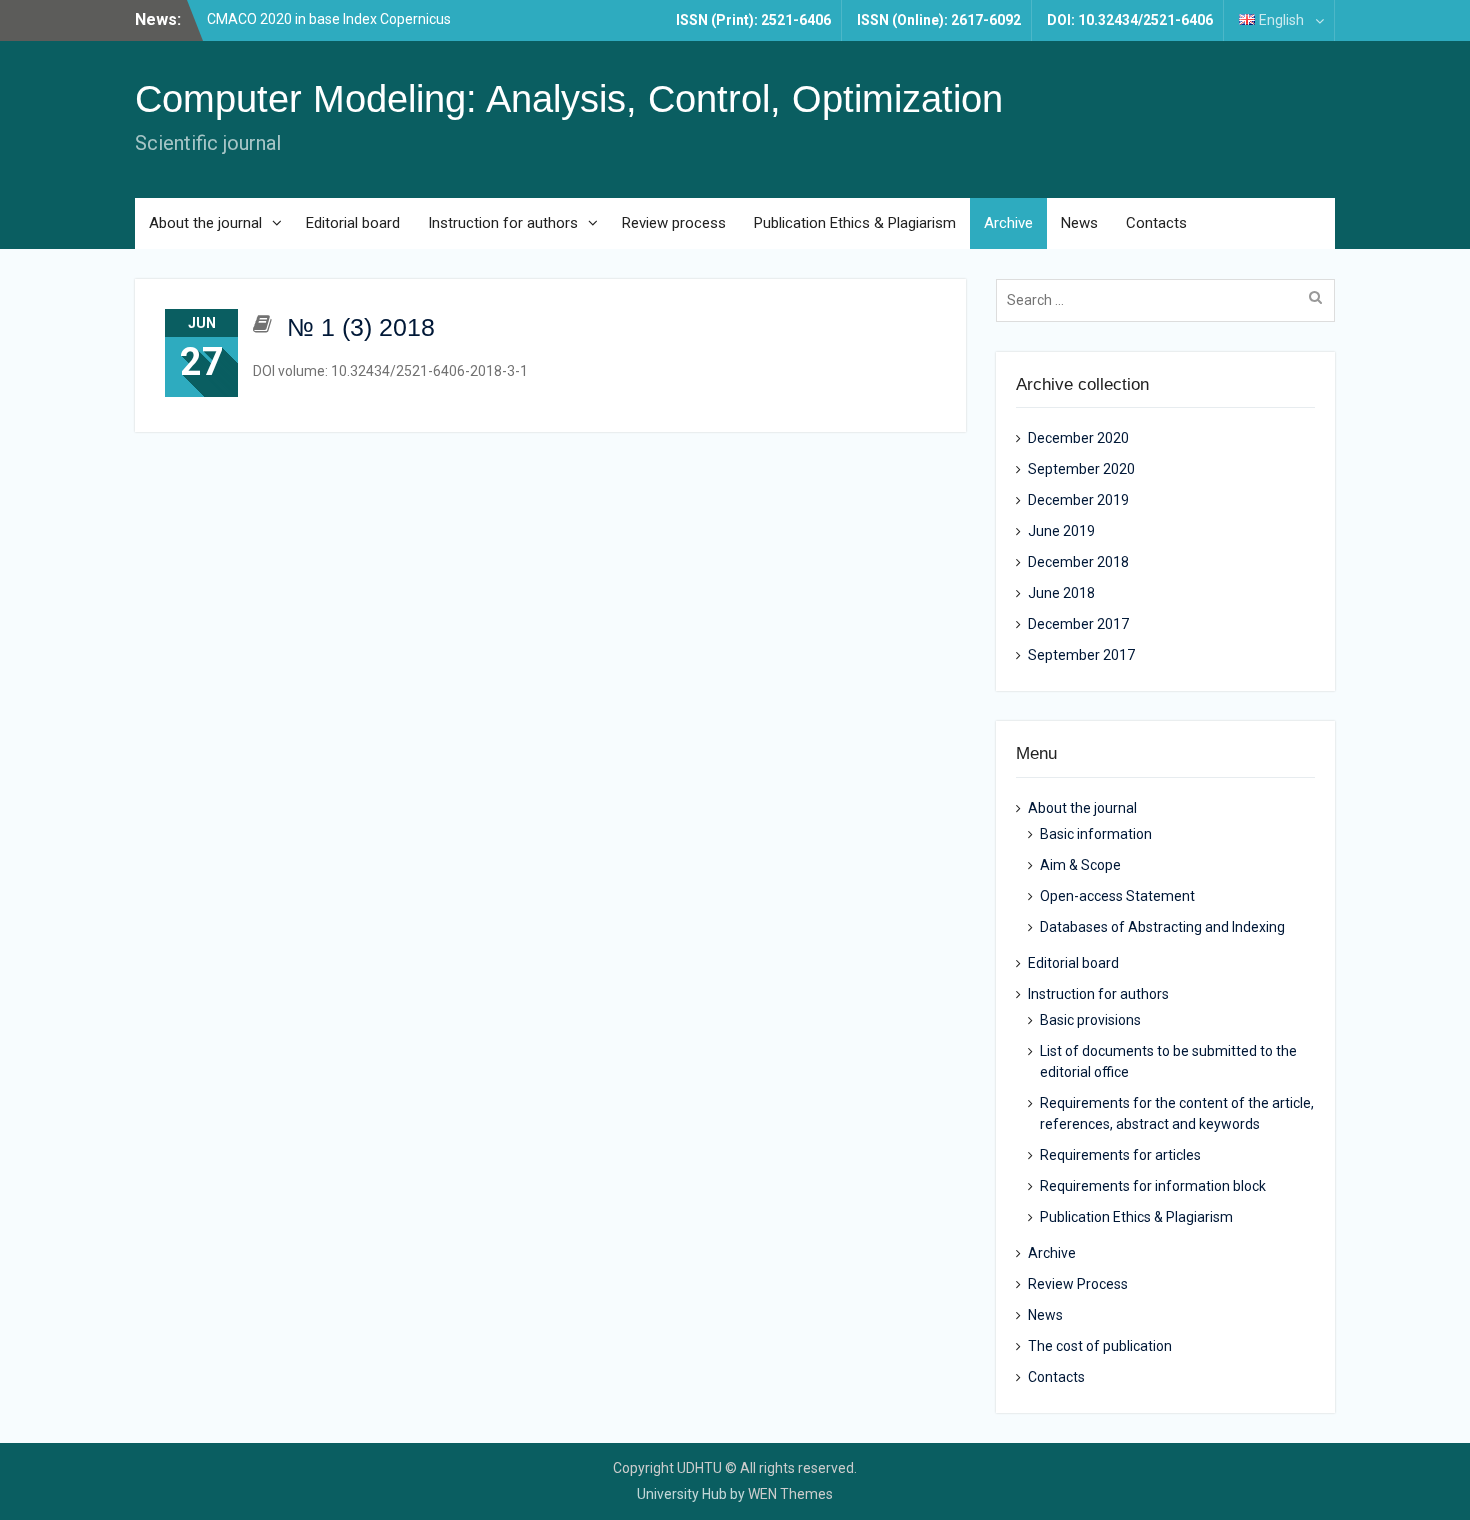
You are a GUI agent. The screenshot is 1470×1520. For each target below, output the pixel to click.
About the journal (205, 223)
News (1079, 223)
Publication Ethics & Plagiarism (855, 223)
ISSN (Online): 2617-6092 (939, 20)
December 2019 (1078, 500)
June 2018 (1061, 593)
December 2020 (1078, 438)
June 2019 (1061, 531)
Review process (674, 223)
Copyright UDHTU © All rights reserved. (735, 1468)
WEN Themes (790, 1494)
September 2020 (1081, 469)
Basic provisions (1090, 1020)
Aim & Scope (1080, 865)
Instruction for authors (503, 223)
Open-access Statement (1117, 896)
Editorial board (353, 223)
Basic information (1096, 834)
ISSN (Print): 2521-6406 (753, 20)
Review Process (1078, 1284)
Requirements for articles (1120, 1155)
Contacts (1156, 223)
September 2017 (1081, 655)
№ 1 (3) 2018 (361, 327)
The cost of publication (1100, 1346)
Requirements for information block (1153, 1186)
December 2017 (1078, 624)
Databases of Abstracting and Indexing (1162, 927)
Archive (1008, 223)
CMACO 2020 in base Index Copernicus (329, 19)
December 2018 (1078, 562)
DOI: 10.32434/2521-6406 (1130, 20)
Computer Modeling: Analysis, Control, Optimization (569, 99)
